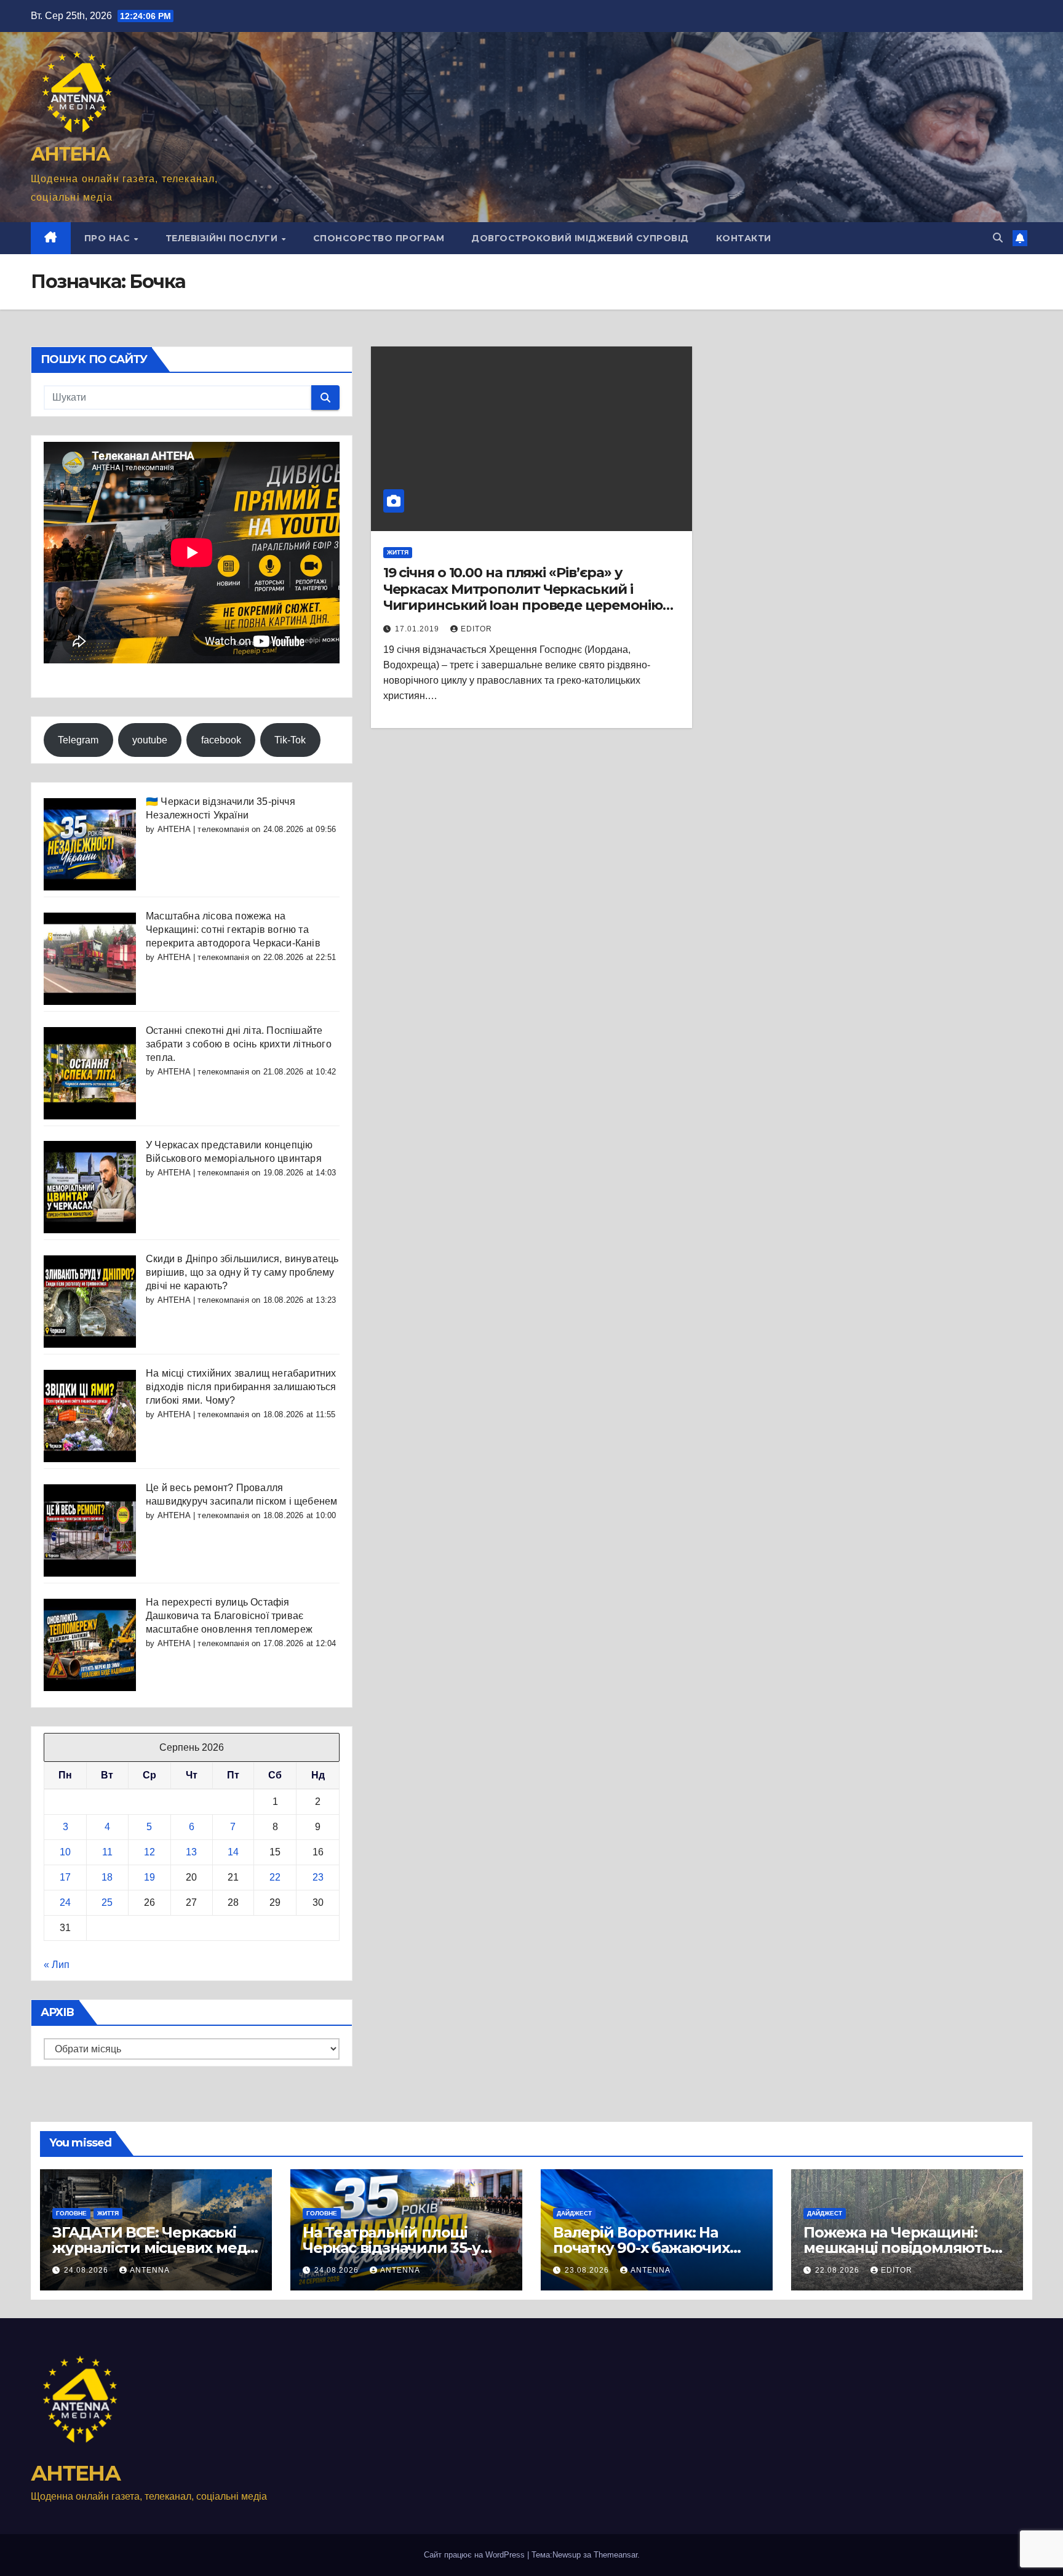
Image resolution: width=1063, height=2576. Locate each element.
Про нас (109, 238)
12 (149, 1852)
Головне (71, 2213)
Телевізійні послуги (223, 238)
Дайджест (574, 2213)
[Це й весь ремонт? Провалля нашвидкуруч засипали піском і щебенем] (90, 1530)
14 (233, 1852)
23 (318, 1877)
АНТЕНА (70, 154)
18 (107, 1877)
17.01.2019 (418, 629)
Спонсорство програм (379, 238)
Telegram (78, 740)
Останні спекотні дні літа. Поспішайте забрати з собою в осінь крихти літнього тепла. (239, 1044)
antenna (150, 2270)
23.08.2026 (588, 2270)
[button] (998, 238)
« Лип (57, 1965)
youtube (150, 740)
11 (107, 1852)
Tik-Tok (290, 740)
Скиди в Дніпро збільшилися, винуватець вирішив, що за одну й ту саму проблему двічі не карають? (242, 1272)
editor (476, 629)
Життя (398, 552)
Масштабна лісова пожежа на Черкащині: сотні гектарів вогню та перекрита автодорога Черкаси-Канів (233, 930)
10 (65, 1852)
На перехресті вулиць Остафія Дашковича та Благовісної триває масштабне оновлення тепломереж (229, 1616)
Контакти (744, 238)
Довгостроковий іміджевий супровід (580, 238)
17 (65, 1877)
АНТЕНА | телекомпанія (203, 829)
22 (275, 1877)
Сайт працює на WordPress (476, 2555)
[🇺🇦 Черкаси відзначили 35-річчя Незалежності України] (90, 843)
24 (65, 1902)
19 (149, 1877)
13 (191, 1852)
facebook (221, 740)
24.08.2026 (87, 2270)
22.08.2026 (838, 2270)
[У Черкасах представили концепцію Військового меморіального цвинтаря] (90, 1187)
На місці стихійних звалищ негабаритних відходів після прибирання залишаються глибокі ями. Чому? (241, 1387)
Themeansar (615, 2555)
